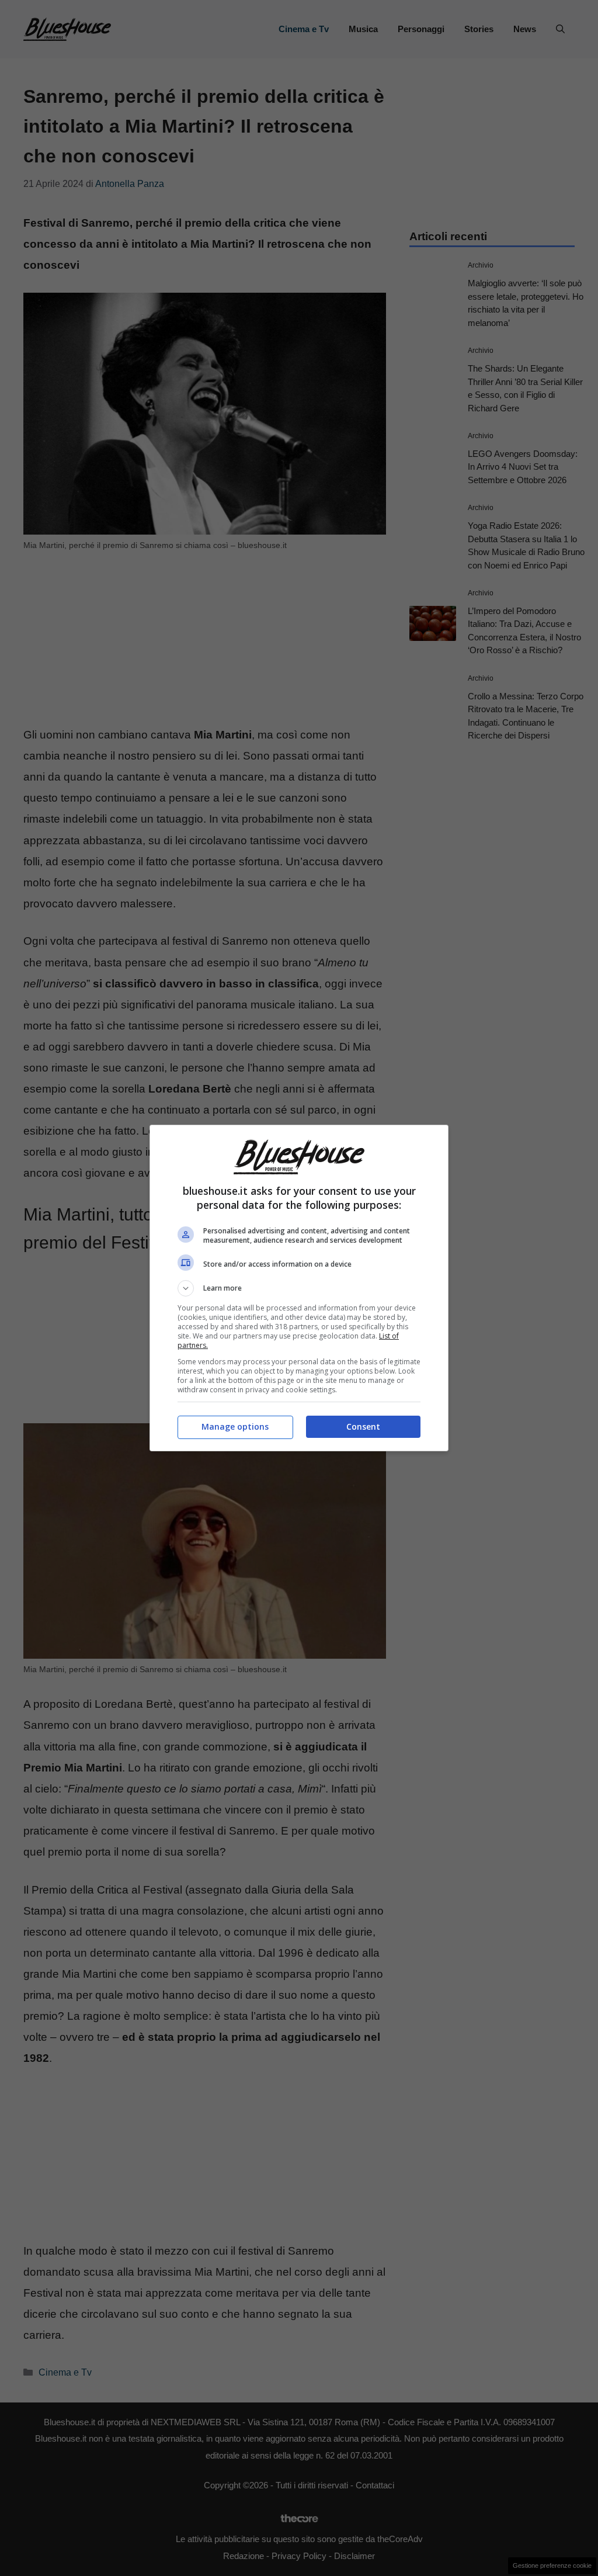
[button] (299, 1288)
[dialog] (299, 1288)
